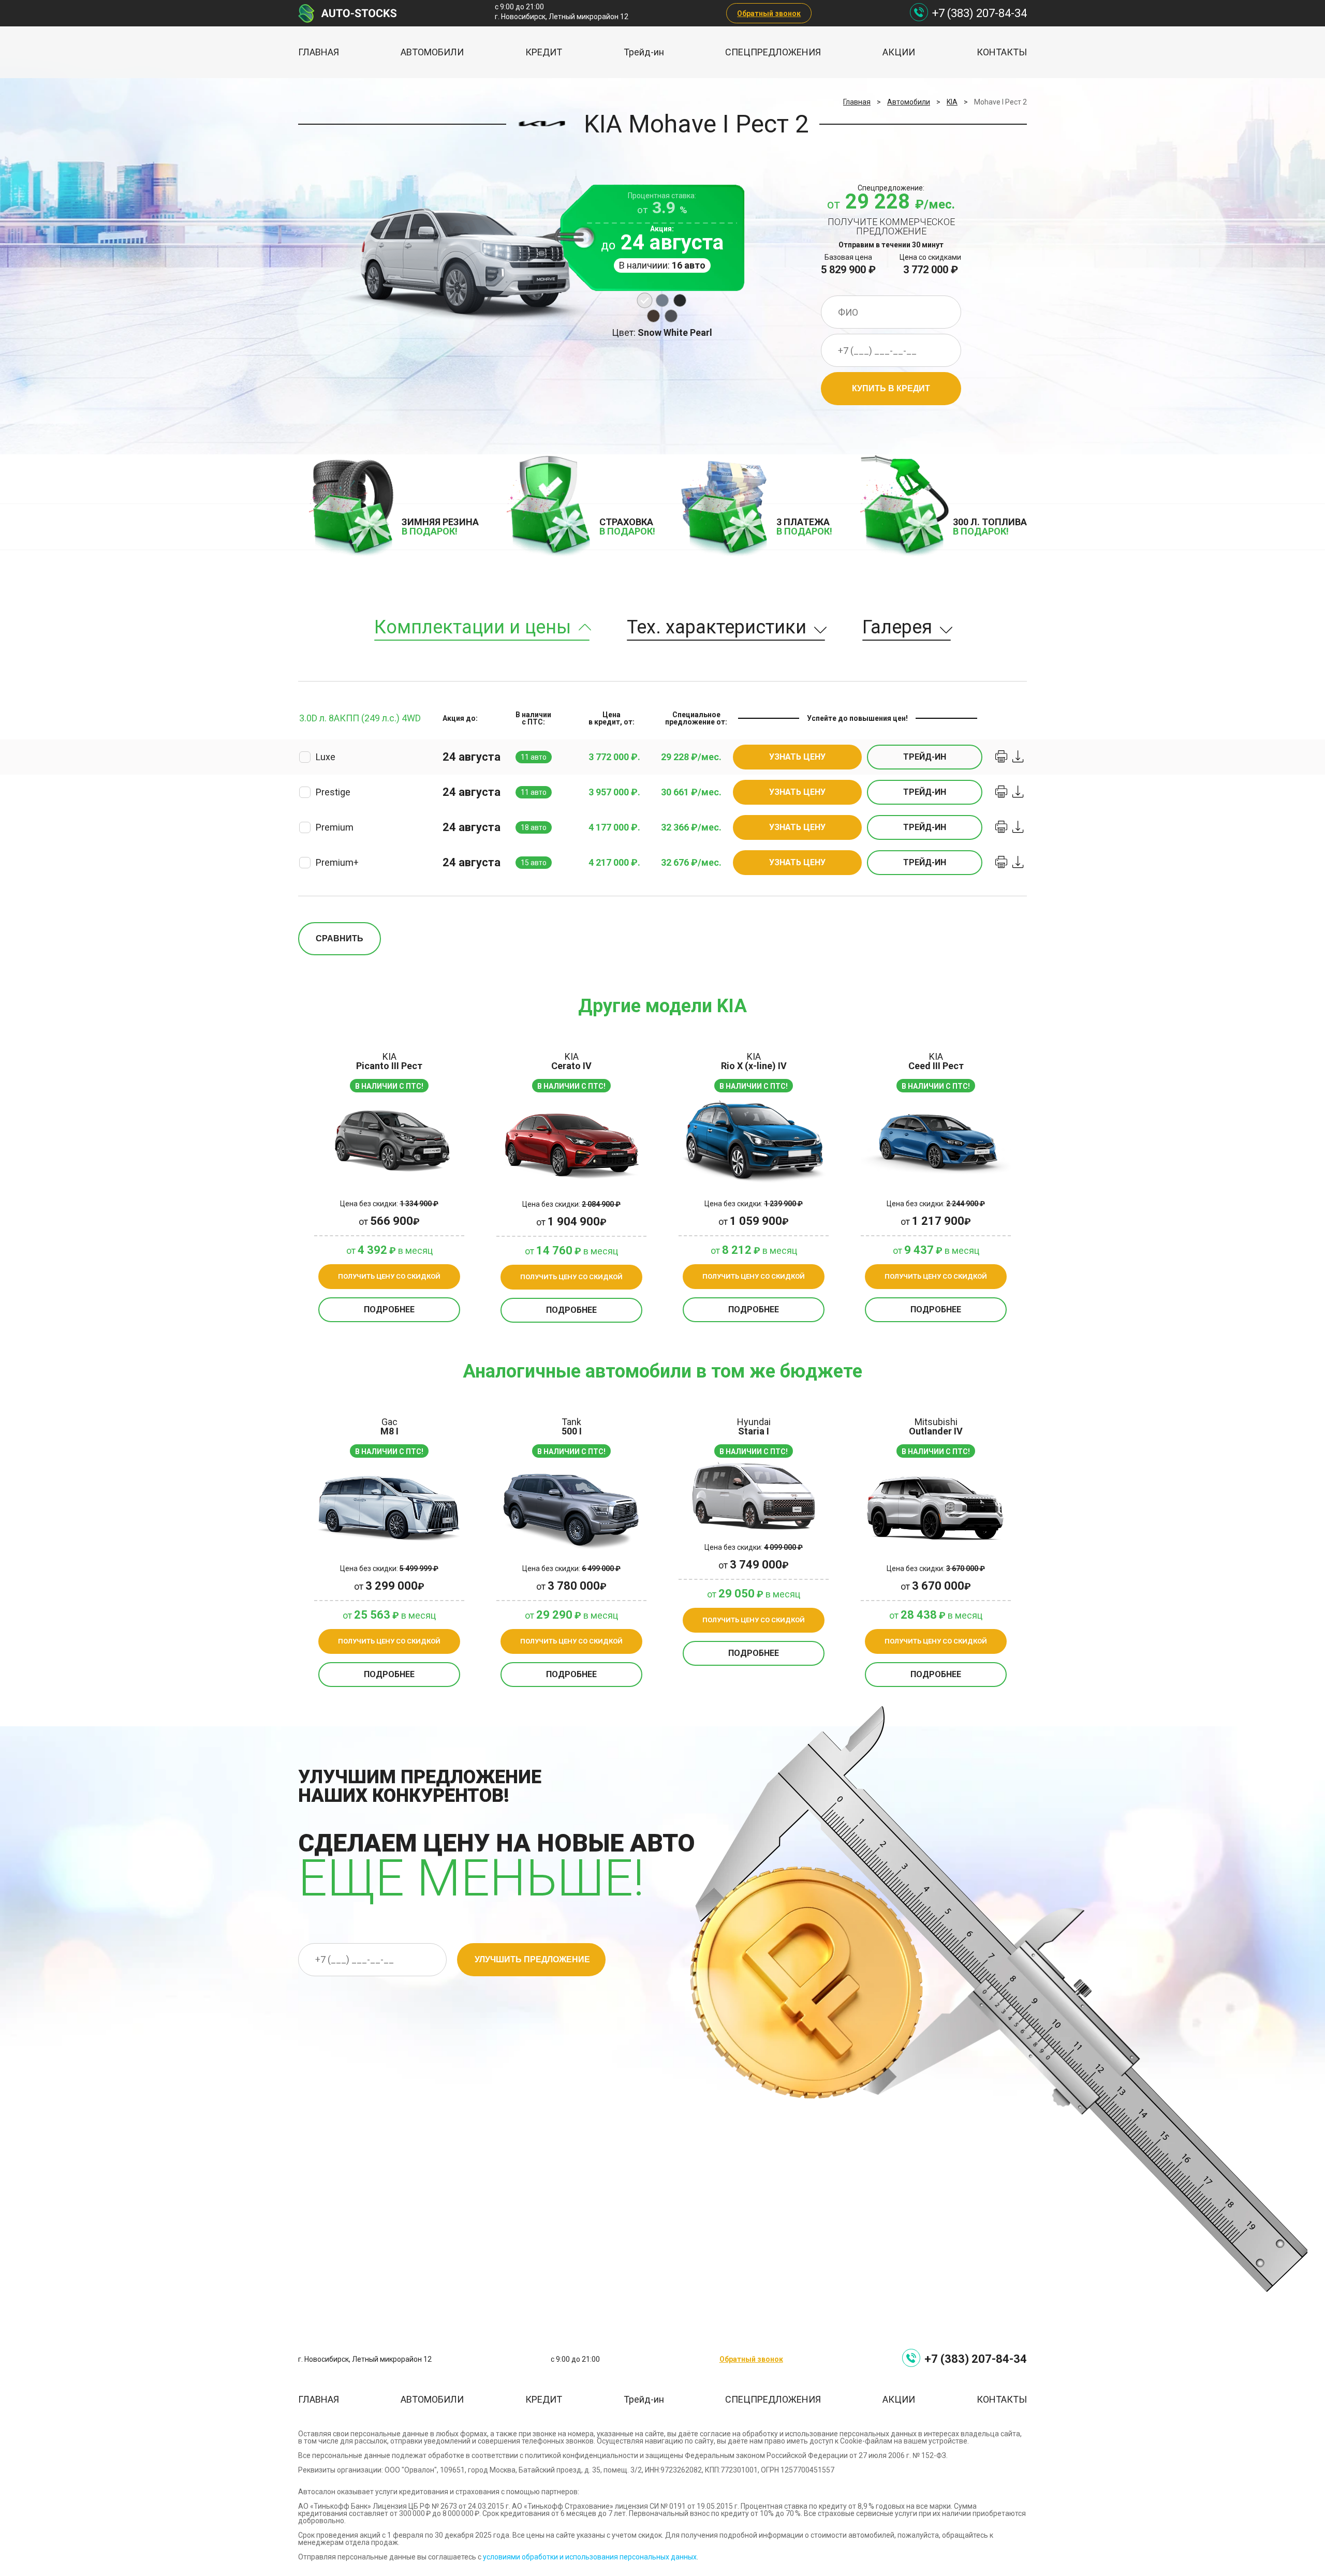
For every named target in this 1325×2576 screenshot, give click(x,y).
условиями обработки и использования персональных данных (590, 2557)
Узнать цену (797, 757)
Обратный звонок (769, 13)
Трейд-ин (644, 52)
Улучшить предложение (532, 1959)
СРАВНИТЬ (340, 938)
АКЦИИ (899, 52)
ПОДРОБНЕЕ (389, 1309)
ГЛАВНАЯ (319, 52)
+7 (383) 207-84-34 (980, 13)
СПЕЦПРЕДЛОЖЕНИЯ (773, 52)
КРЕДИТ (544, 52)
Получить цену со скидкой (389, 1276)
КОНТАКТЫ (1002, 52)
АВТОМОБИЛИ (432, 52)
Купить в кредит (891, 388)
